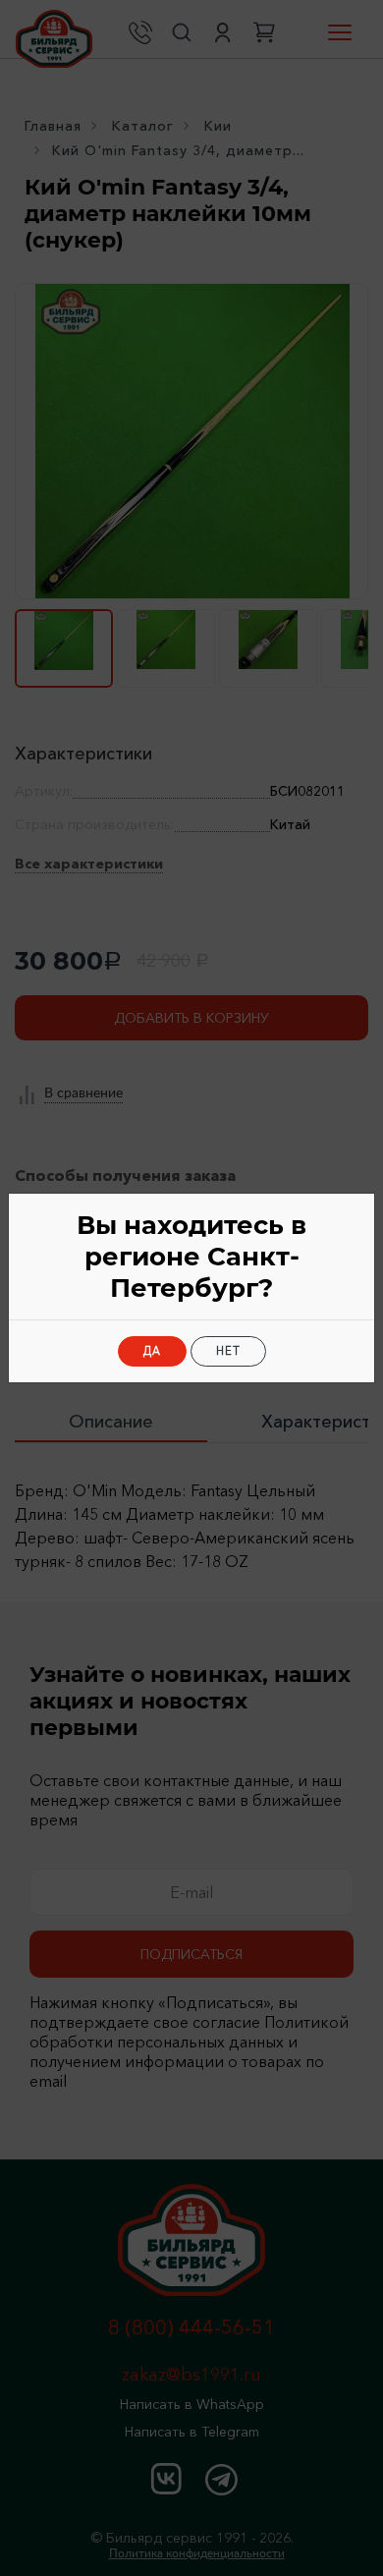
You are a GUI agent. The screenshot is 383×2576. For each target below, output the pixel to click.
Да (152, 1351)
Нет (228, 1351)
